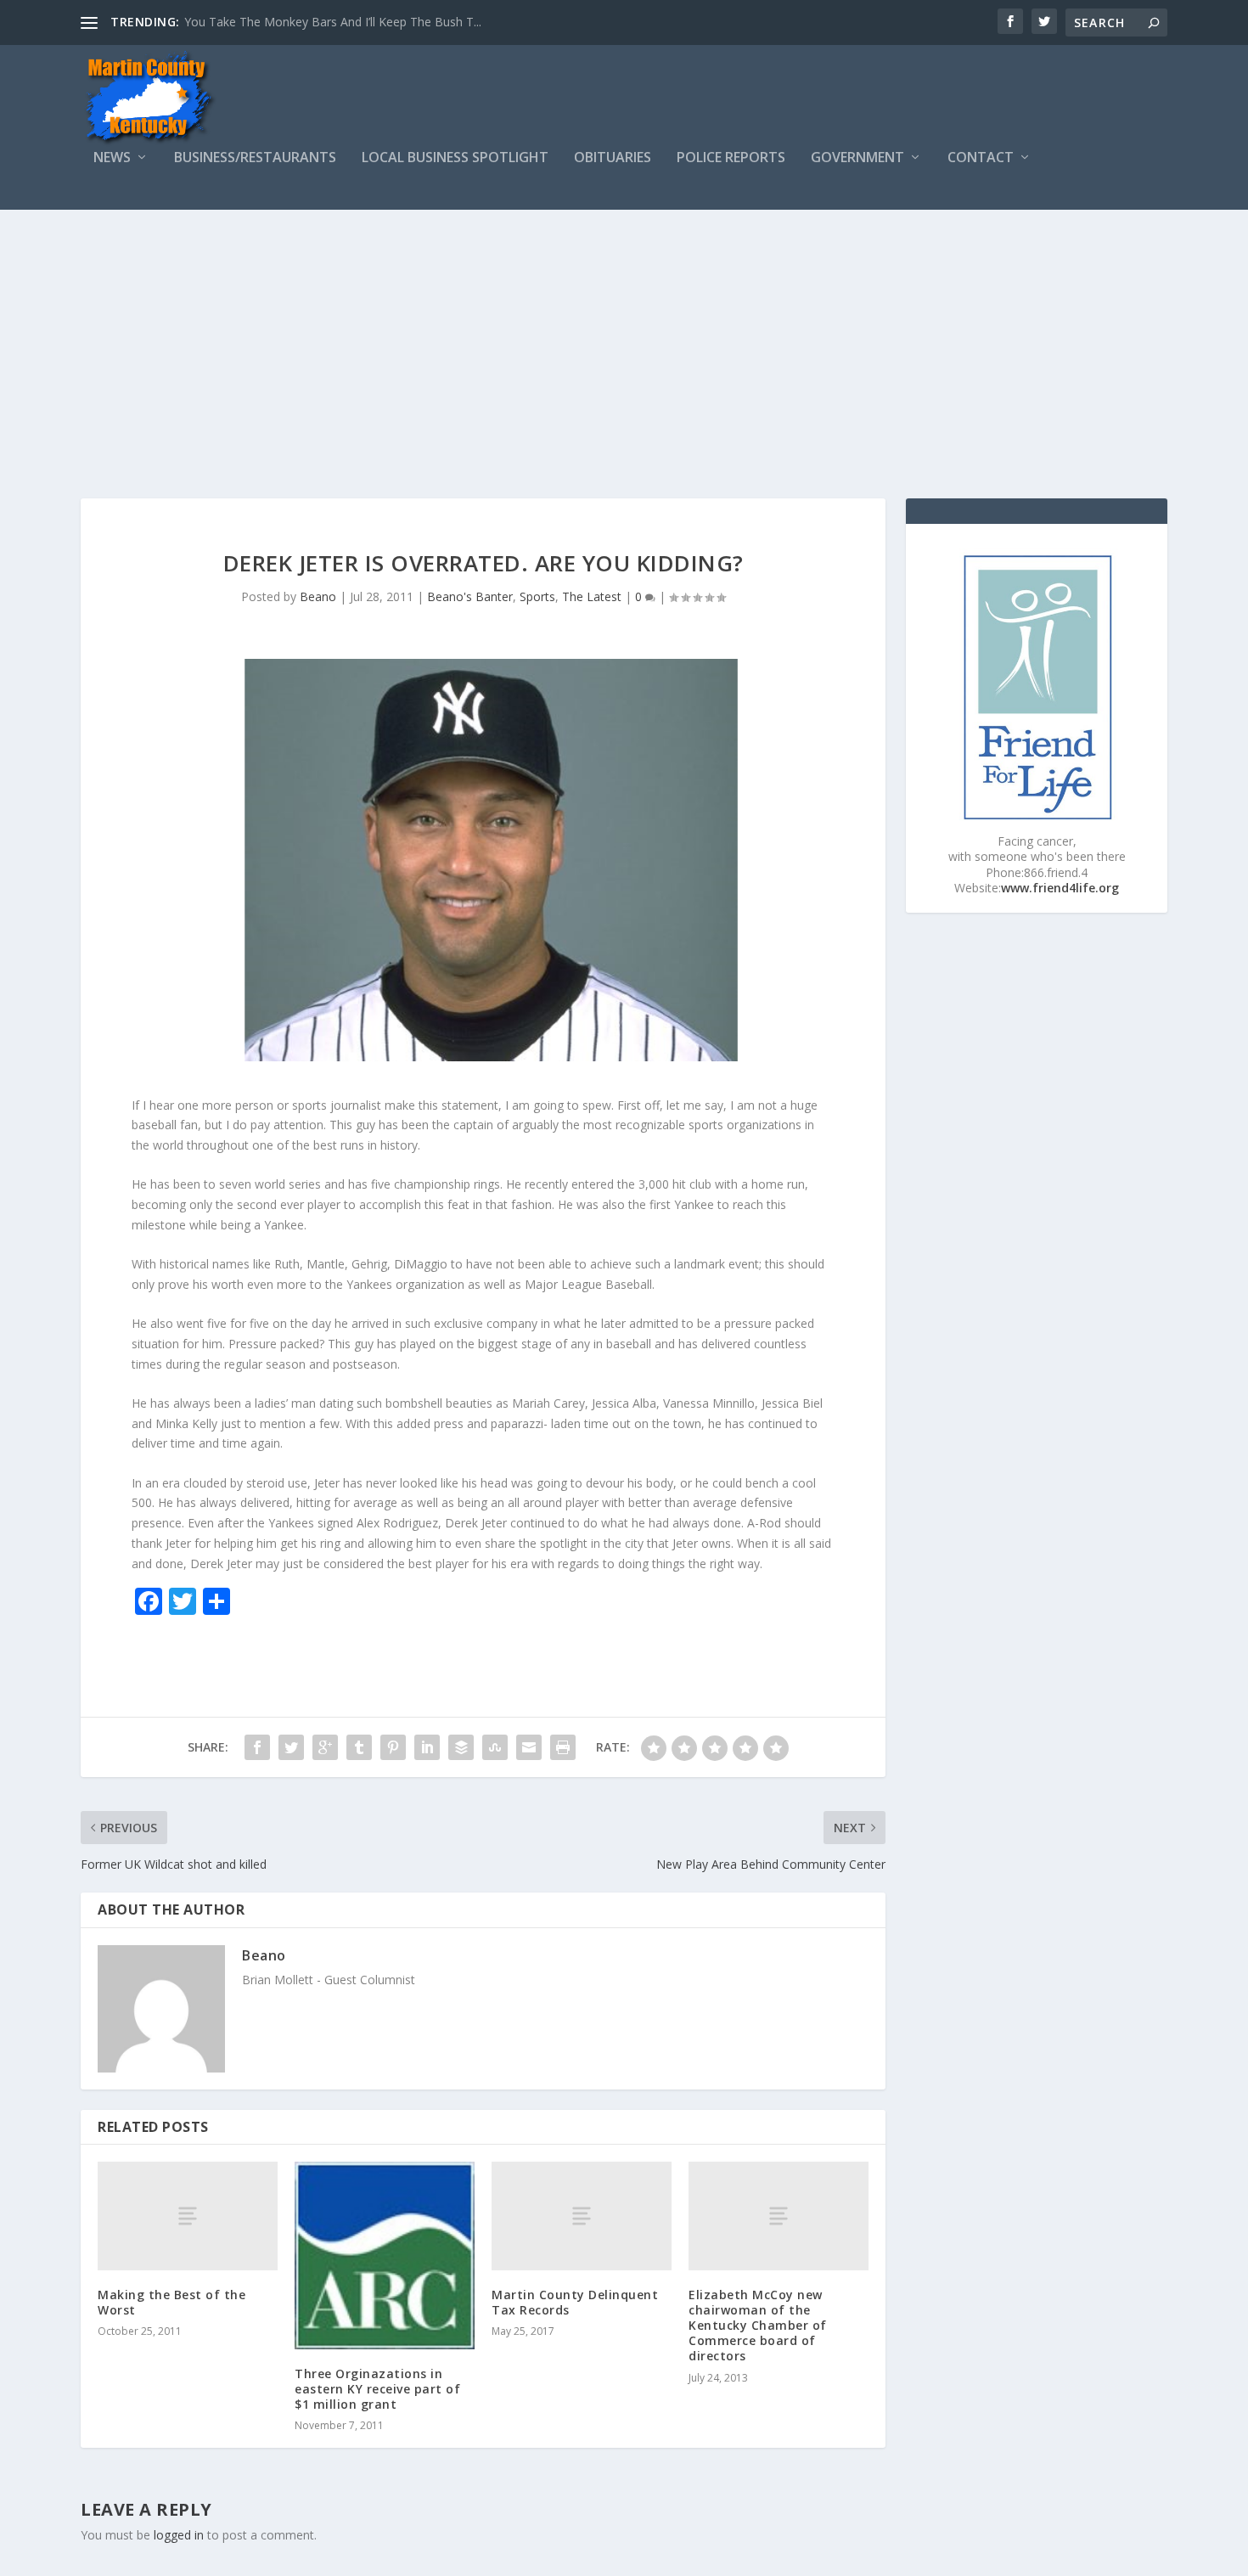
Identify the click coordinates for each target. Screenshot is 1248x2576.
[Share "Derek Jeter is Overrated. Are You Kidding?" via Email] (529, 1747)
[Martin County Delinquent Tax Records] (582, 2216)
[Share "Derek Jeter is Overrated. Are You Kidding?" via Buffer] (461, 1747)
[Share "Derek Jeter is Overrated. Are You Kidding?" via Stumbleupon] (495, 1747)
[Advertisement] (624, 337)
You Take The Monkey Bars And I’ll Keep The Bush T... (333, 22)
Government (857, 158)
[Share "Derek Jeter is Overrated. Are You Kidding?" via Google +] (325, 1747)
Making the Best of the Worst (171, 2302)
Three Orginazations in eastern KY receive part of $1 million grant (377, 2389)
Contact (981, 158)
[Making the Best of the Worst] (188, 2216)
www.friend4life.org (1060, 888)
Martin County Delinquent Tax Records (575, 2302)
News (112, 158)
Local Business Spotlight (455, 158)
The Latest (592, 596)
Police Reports (731, 158)
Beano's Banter (470, 596)
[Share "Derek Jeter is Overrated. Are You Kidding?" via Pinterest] (393, 1747)
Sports (537, 596)
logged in (179, 2535)
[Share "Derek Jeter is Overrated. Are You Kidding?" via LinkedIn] (427, 1747)
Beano (318, 596)
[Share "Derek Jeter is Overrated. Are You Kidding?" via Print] (563, 1747)
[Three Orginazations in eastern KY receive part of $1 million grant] (385, 2255)
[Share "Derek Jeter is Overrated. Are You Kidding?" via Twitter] (291, 1747)
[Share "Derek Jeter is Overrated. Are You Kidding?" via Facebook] (257, 1747)
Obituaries (613, 158)
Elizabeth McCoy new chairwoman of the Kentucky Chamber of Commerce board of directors (758, 2326)
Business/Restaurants (255, 158)
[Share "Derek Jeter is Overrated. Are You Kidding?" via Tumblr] (359, 1747)
